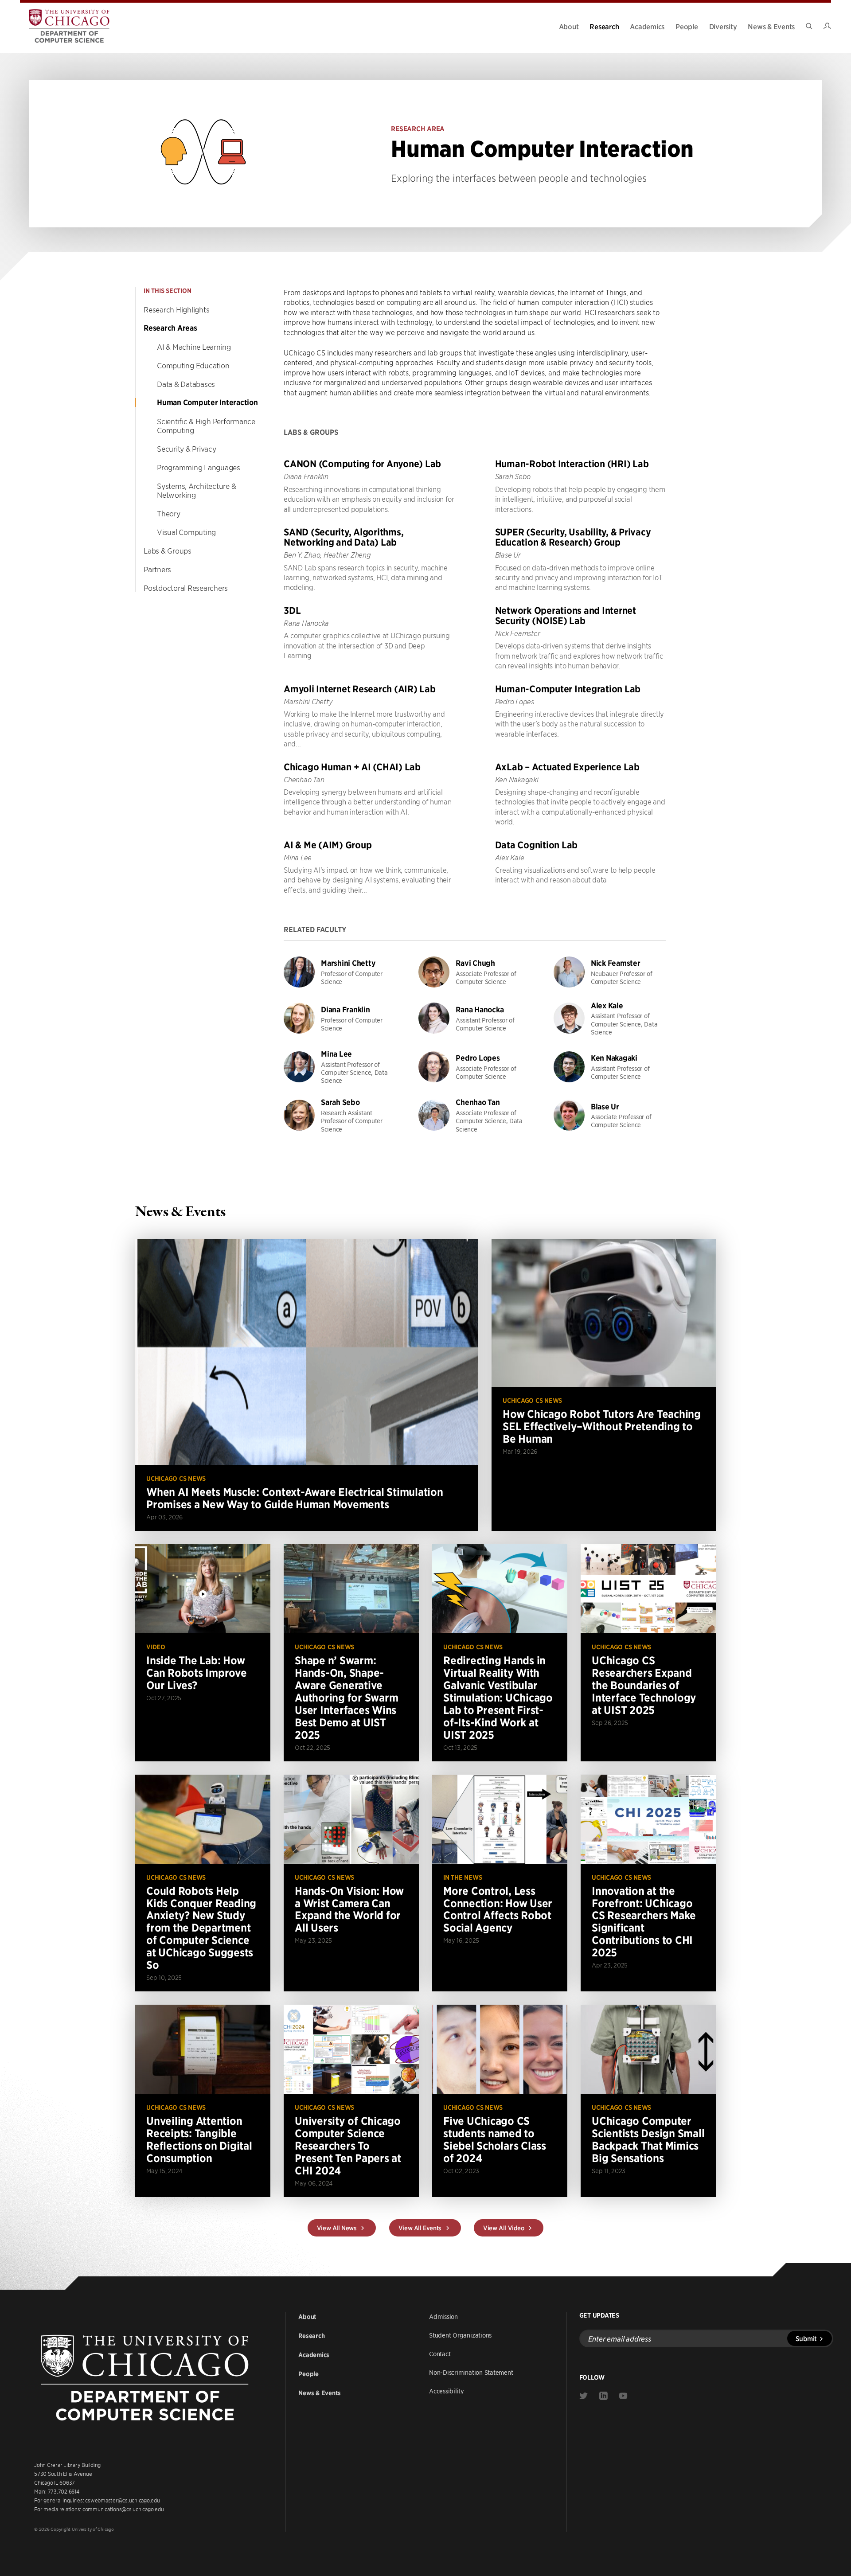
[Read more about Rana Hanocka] (475, 1018)
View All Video (504, 2228)
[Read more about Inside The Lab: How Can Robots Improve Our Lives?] (203, 1653)
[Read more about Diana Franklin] (340, 1018)
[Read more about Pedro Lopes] (475, 1067)
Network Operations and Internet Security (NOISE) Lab (566, 616)
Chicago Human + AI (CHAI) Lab (352, 767)
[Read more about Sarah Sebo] (340, 1115)
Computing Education (193, 365)
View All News (338, 2228)
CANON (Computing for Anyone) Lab (362, 464)
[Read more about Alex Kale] (610, 1018)
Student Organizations (460, 2335)
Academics (647, 26)
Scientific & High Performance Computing (206, 425)
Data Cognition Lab (537, 845)
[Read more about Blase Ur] (610, 1115)
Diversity (723, 26)
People (687, 26)
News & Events (771, 26)
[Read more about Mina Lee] (340, 1067)
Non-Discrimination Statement (471, 2372)
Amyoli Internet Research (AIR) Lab (360, 689)
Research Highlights (176, 309)
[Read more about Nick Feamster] (610, 972)
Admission (443, 2316)
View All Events (421, 2228)
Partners (157, 569)
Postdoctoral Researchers (186, 588)
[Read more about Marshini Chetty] (340, 972)
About (569, 26)
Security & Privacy (187, 449)
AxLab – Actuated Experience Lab (567, 767)
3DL (292, 611)
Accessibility (447, 2391)
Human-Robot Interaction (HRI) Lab (572, 464)
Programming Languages (199, 467)
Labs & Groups (168, 550)
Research (604, 26)
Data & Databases (186, 384)
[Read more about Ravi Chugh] (475, 972)
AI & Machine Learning (194, 347)
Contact (440, 2354)
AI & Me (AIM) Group (328, 845)
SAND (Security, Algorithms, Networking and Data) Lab (344, 537)
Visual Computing (186, 532)
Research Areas (170, 328)
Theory (169, 513)
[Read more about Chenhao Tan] (475, 1115)
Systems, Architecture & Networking (196, 490)
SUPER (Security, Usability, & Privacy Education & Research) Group (573, 537)
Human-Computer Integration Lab (568, 689)
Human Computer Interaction (207, 402)
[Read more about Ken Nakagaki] (610, 1067)
